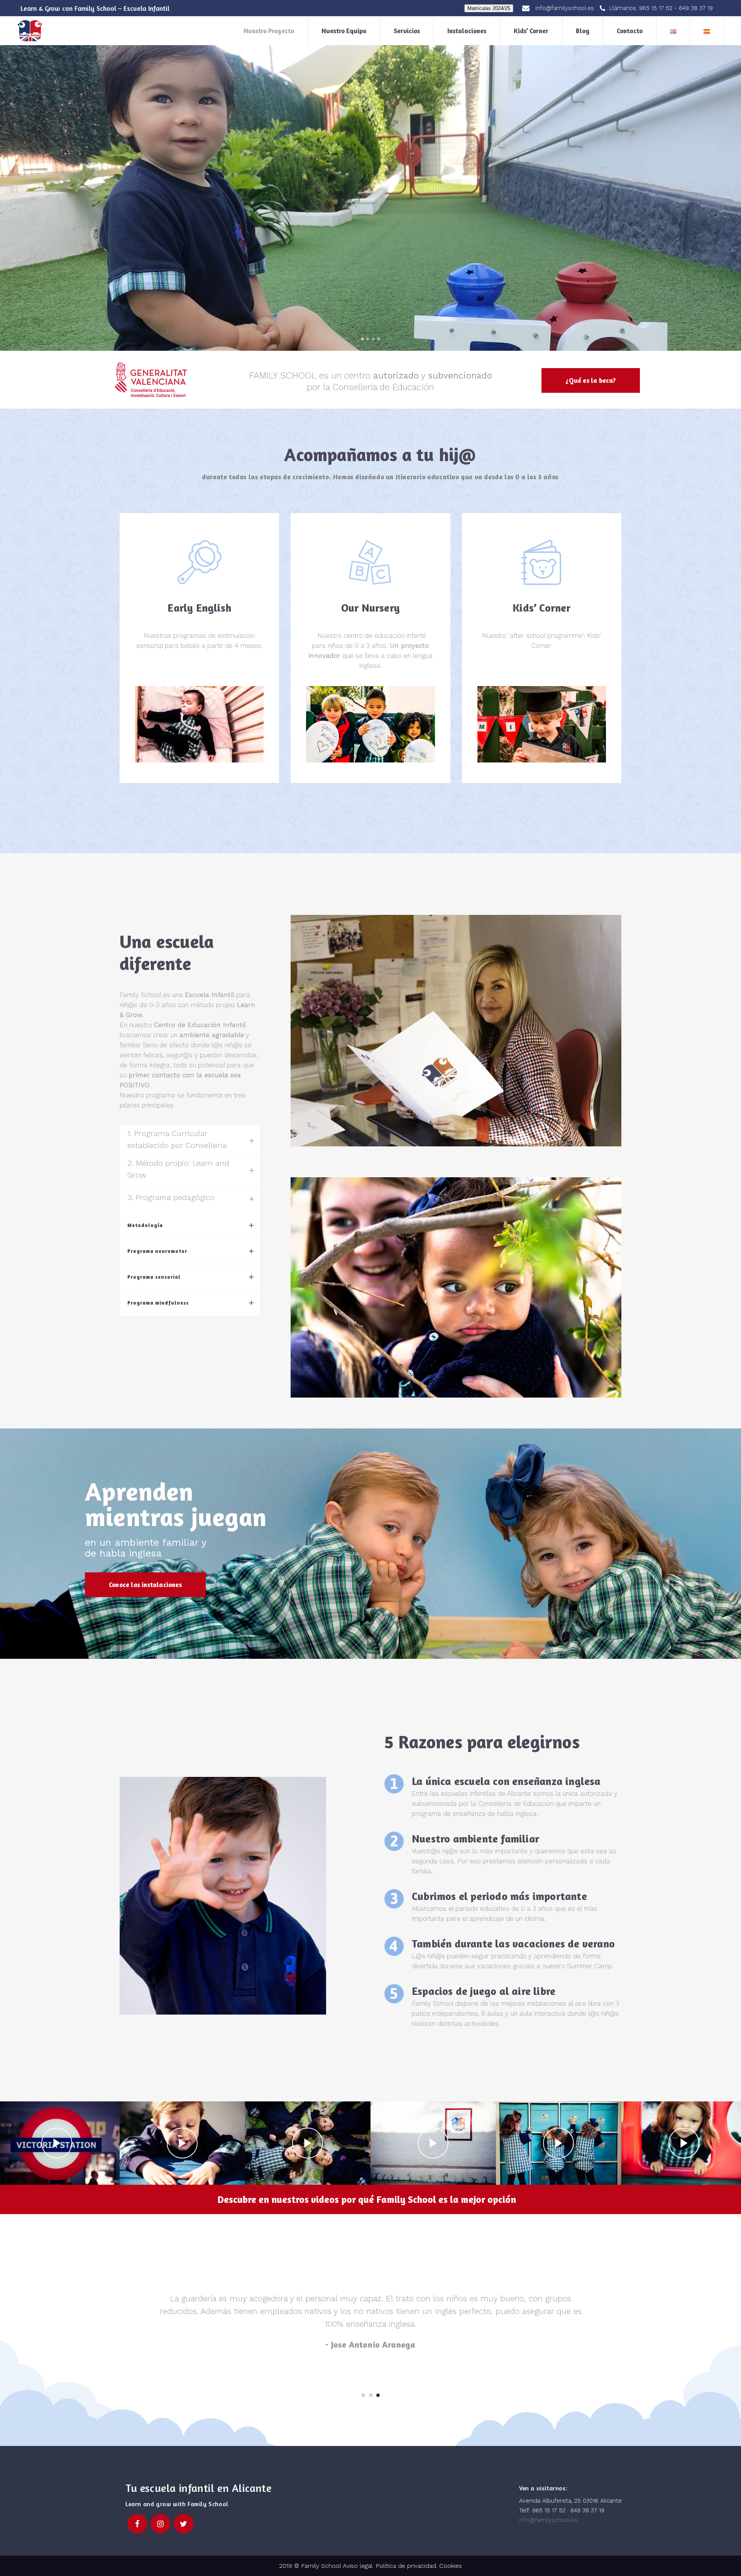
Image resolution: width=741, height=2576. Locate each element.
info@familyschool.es (548, 2520)
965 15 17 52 (656, 8)
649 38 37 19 (696, 8)
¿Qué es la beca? (590, 380)
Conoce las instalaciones (145, 1585)
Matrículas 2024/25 (489, 8)
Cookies (451, 2566)
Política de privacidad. (407, 2566)
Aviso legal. (357, 2566)
